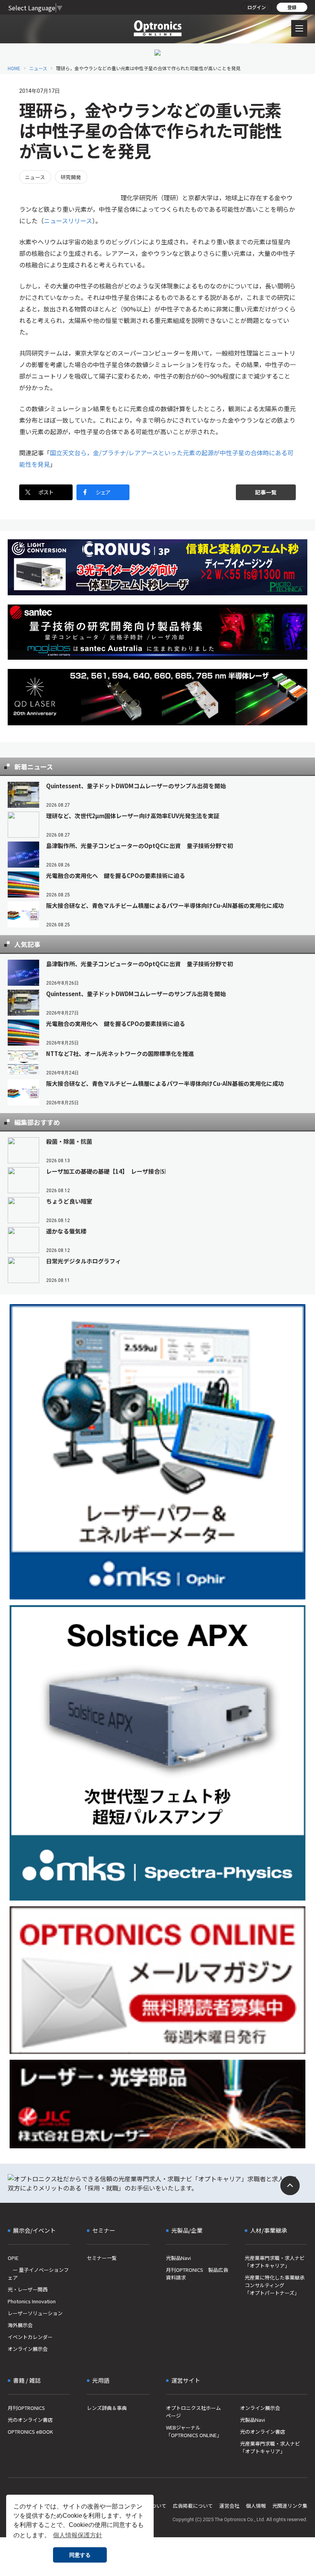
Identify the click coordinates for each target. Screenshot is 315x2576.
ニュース (38, 68)
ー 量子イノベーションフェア (38, 2274)
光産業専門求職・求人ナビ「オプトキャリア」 (275, 2262)
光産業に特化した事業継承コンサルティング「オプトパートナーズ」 (275, 2285)
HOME (14, 68)
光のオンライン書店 (30, 2420)
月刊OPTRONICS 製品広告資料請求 (197, 2274)
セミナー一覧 (102, 2258)
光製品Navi (178, 2258)
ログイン (257, 7)
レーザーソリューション (35, 2313)
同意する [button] (80, 2555)
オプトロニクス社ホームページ (193, 2412)
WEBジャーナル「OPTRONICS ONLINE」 (194, 2431)
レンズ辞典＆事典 (107, 2408)
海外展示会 (20, 2325)
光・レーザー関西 (28, 2289)
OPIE (13, 2258)
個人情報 (256, 2506)
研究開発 (71, 177)
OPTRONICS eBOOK (30, 2432)
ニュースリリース (68, 221)
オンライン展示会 (28, 2349)
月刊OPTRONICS (26, 2408)
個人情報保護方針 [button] (78, 2535)
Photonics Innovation (32, 2301)
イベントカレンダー (30, 2337)
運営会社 (229, 2506)
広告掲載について (193, 2506)
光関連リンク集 (290, 2506)
